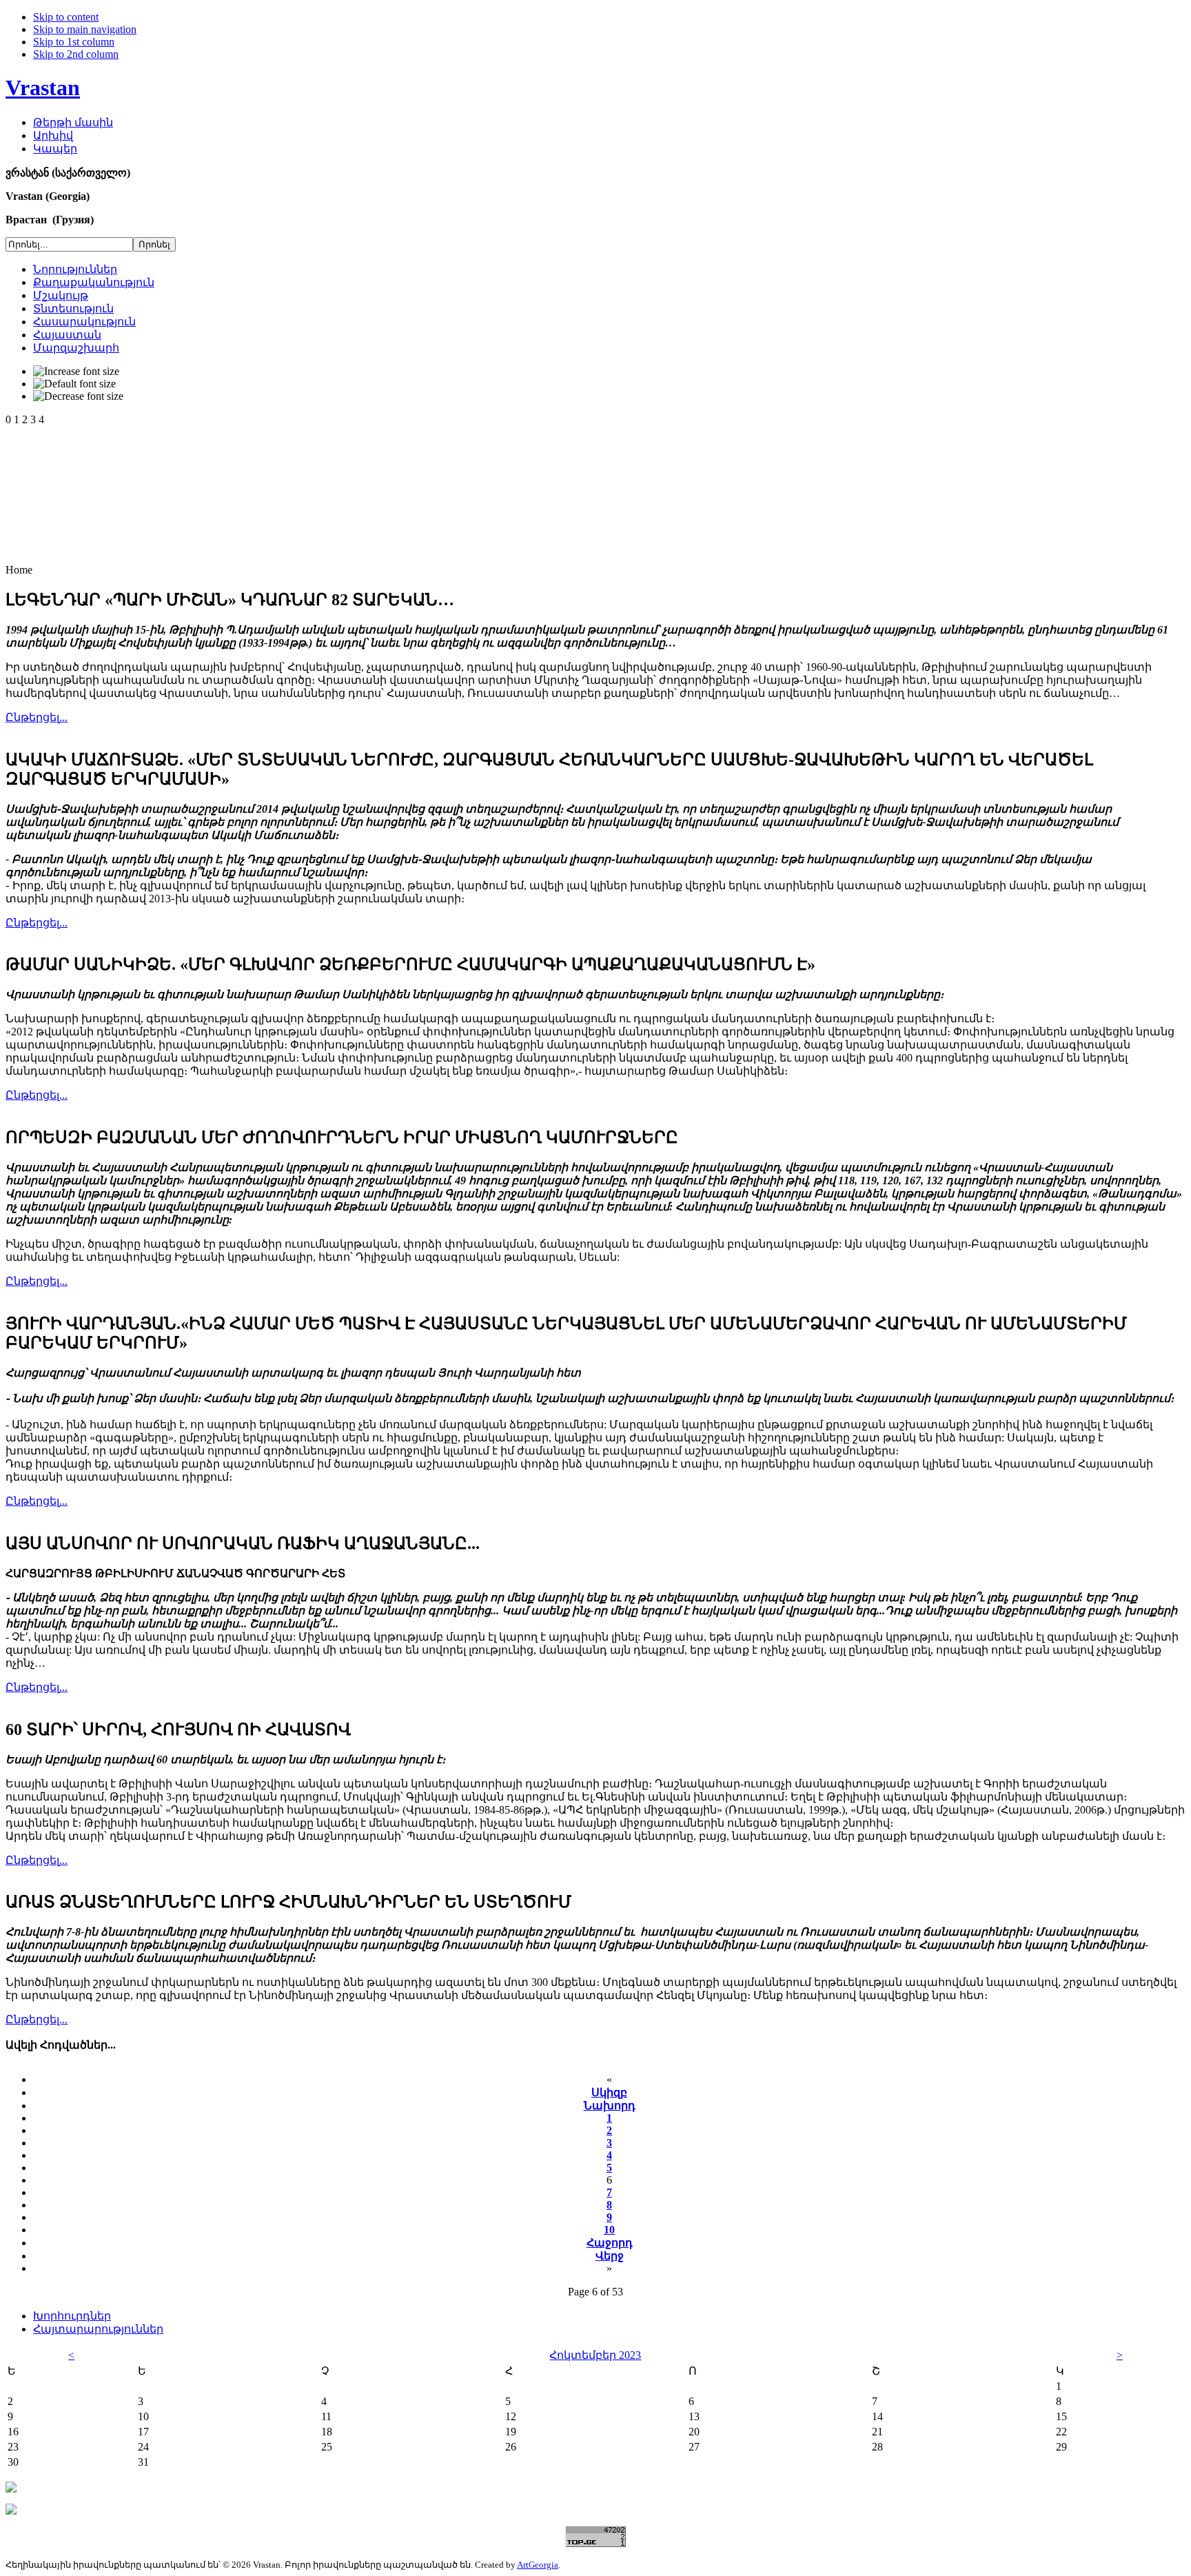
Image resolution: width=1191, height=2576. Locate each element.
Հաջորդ (610, 2243)
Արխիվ (53, 135)
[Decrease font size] (78, 396)
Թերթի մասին (73, 122)
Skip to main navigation (85, 29)
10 (609, 2230)
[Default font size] (74, 384)
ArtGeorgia (538, 2565)
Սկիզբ (609, 2092)
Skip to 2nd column (76, 54)
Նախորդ (610, 2106)
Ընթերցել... (37, 717)
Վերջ (610, 2256)
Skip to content (66, 17)
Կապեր (55, 149)
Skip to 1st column (74, 42)
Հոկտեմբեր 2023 (595, 2355)
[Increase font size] (76, 372)
